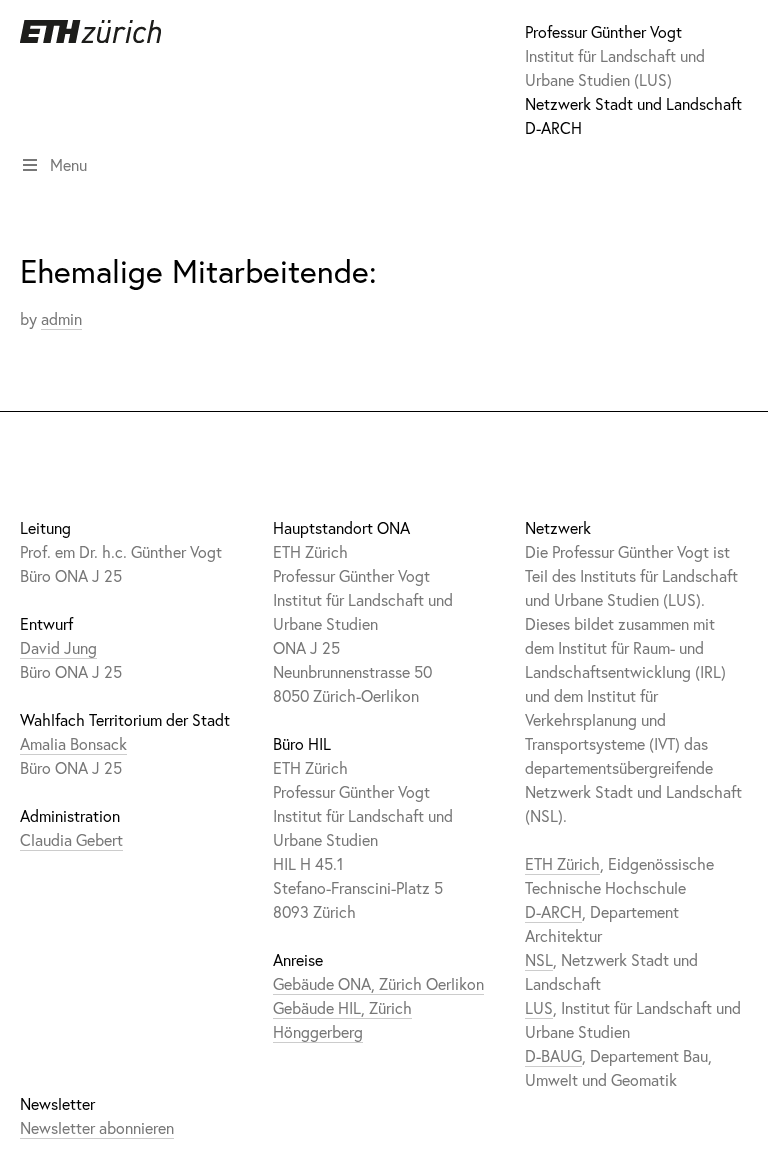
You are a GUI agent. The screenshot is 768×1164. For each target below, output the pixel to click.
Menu (68, 164)
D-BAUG (553, 1055)
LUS (539, 1007)
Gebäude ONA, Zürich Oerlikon (378, 983)
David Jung (58, 647)
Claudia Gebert (71, 839)
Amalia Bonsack (73, 743)
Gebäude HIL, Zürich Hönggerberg (342, 1019)
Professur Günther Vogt (603, 31)
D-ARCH (553, 127)
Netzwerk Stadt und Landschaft (633, 103)
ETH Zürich (562, 863)
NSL (539, 959)
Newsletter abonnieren (97, 1127)
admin (61, 318)
